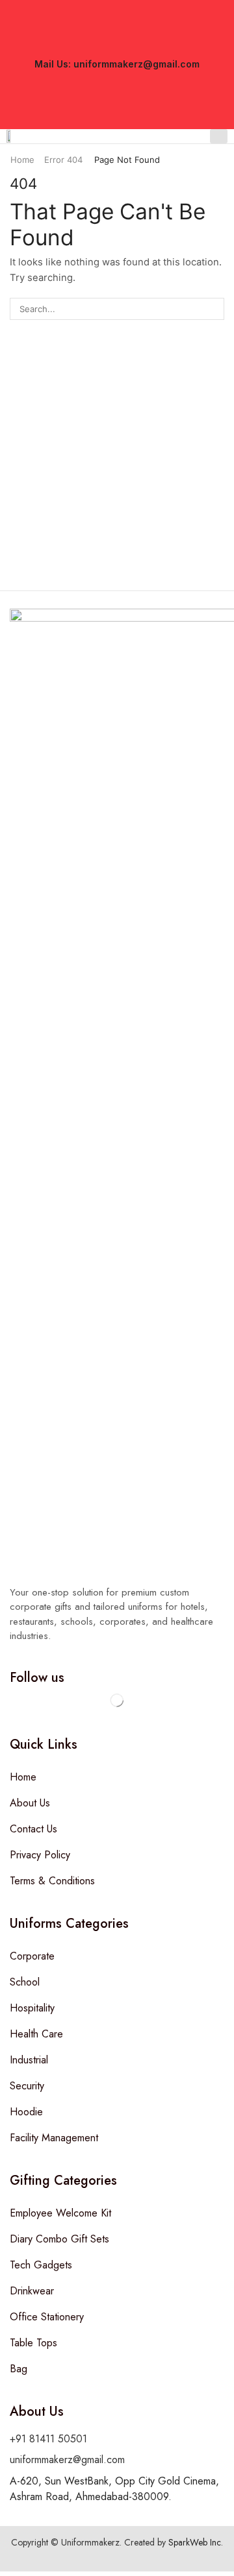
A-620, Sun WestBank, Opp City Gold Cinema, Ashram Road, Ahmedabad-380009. (114, 2489)
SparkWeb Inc (195, 2542)
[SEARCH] (213, 309)
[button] (219, 136)
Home (22, 160)
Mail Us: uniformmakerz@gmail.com (117, 64)
